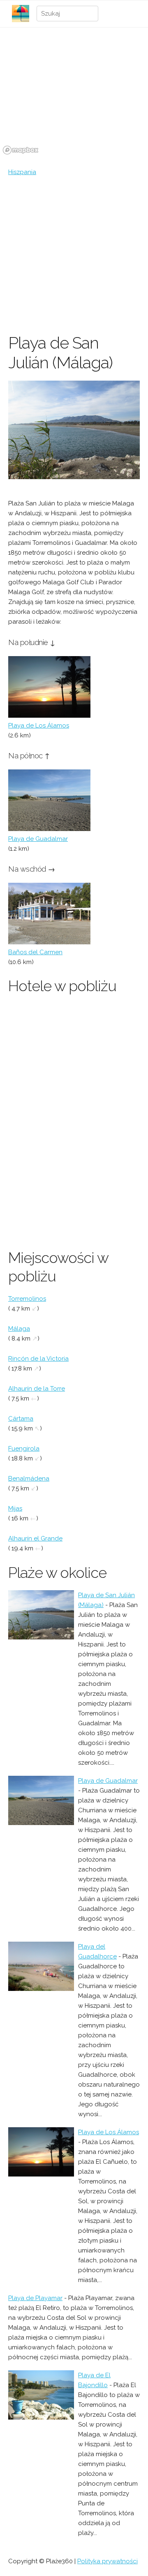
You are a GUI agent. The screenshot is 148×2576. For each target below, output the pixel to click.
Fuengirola (24, 1449)
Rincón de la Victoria (38, 1359)
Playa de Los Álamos (39, 726)
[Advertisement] (74, 255)
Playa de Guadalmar (38, 839)
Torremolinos (27, 1299)
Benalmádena (29, 1479)
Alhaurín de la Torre (37, 1389)
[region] (74, 96)
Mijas (15, 1508)
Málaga (19, 1329)
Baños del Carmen (35, 952)
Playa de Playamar (35, 2298)
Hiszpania (22, 172)
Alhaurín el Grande (35, 1538)
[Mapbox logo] (21, 150)
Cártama (21, 1419)
